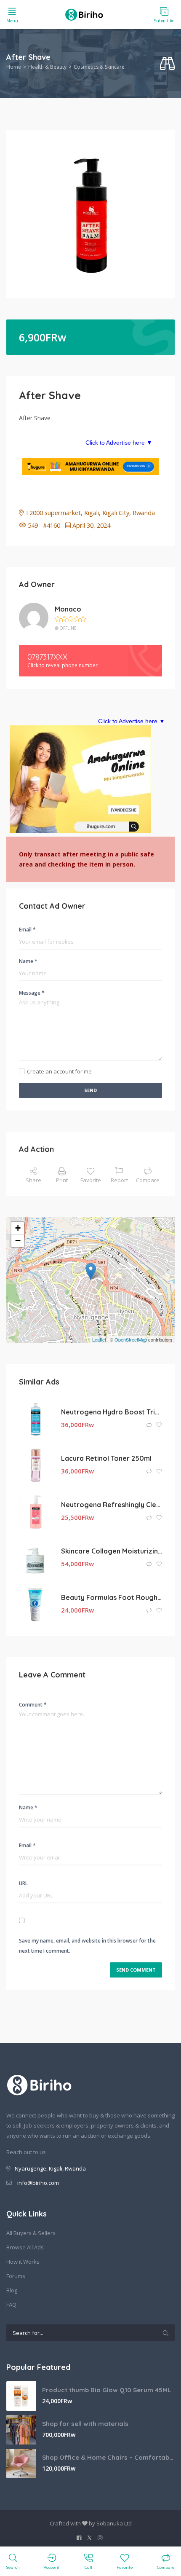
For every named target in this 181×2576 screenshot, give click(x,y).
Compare (148, 1180)
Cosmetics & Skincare (99, 67)
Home (14, 67)
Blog (12, 2290)
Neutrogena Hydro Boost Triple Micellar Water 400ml (112, 1412)
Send (90, 1090)
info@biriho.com (38, 2183)
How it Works (23, 2262)
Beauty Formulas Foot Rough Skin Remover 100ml (112, 1597)
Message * (32, 993)
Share (33, 1180)
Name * (28, 961)
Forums (16, 2276)
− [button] (18, 1241)
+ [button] (18, 1228)
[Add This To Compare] (150, 1425)
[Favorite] (159, 1425)
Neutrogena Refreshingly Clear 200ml (112, 1505)
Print (62, 1180)
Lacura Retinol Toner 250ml (106, 1458)
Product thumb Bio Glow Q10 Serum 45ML (106, 2390)
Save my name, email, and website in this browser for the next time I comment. (87, 1946)
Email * (27, 930)
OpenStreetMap (131, 1339)
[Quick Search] (167, 64)
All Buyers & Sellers (31, 2233)
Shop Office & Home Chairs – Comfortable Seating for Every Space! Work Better (108, 2457)
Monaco (68, 609)
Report (119, 1180)
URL (23, 1883)
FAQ (11, 2305)
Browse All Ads (25, 2247)
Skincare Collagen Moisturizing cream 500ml (112, 1551)
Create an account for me (59, 1071)
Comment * (33, 1705)
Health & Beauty (47, 67)
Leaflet (99, 1339)
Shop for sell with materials (85, 2424)
